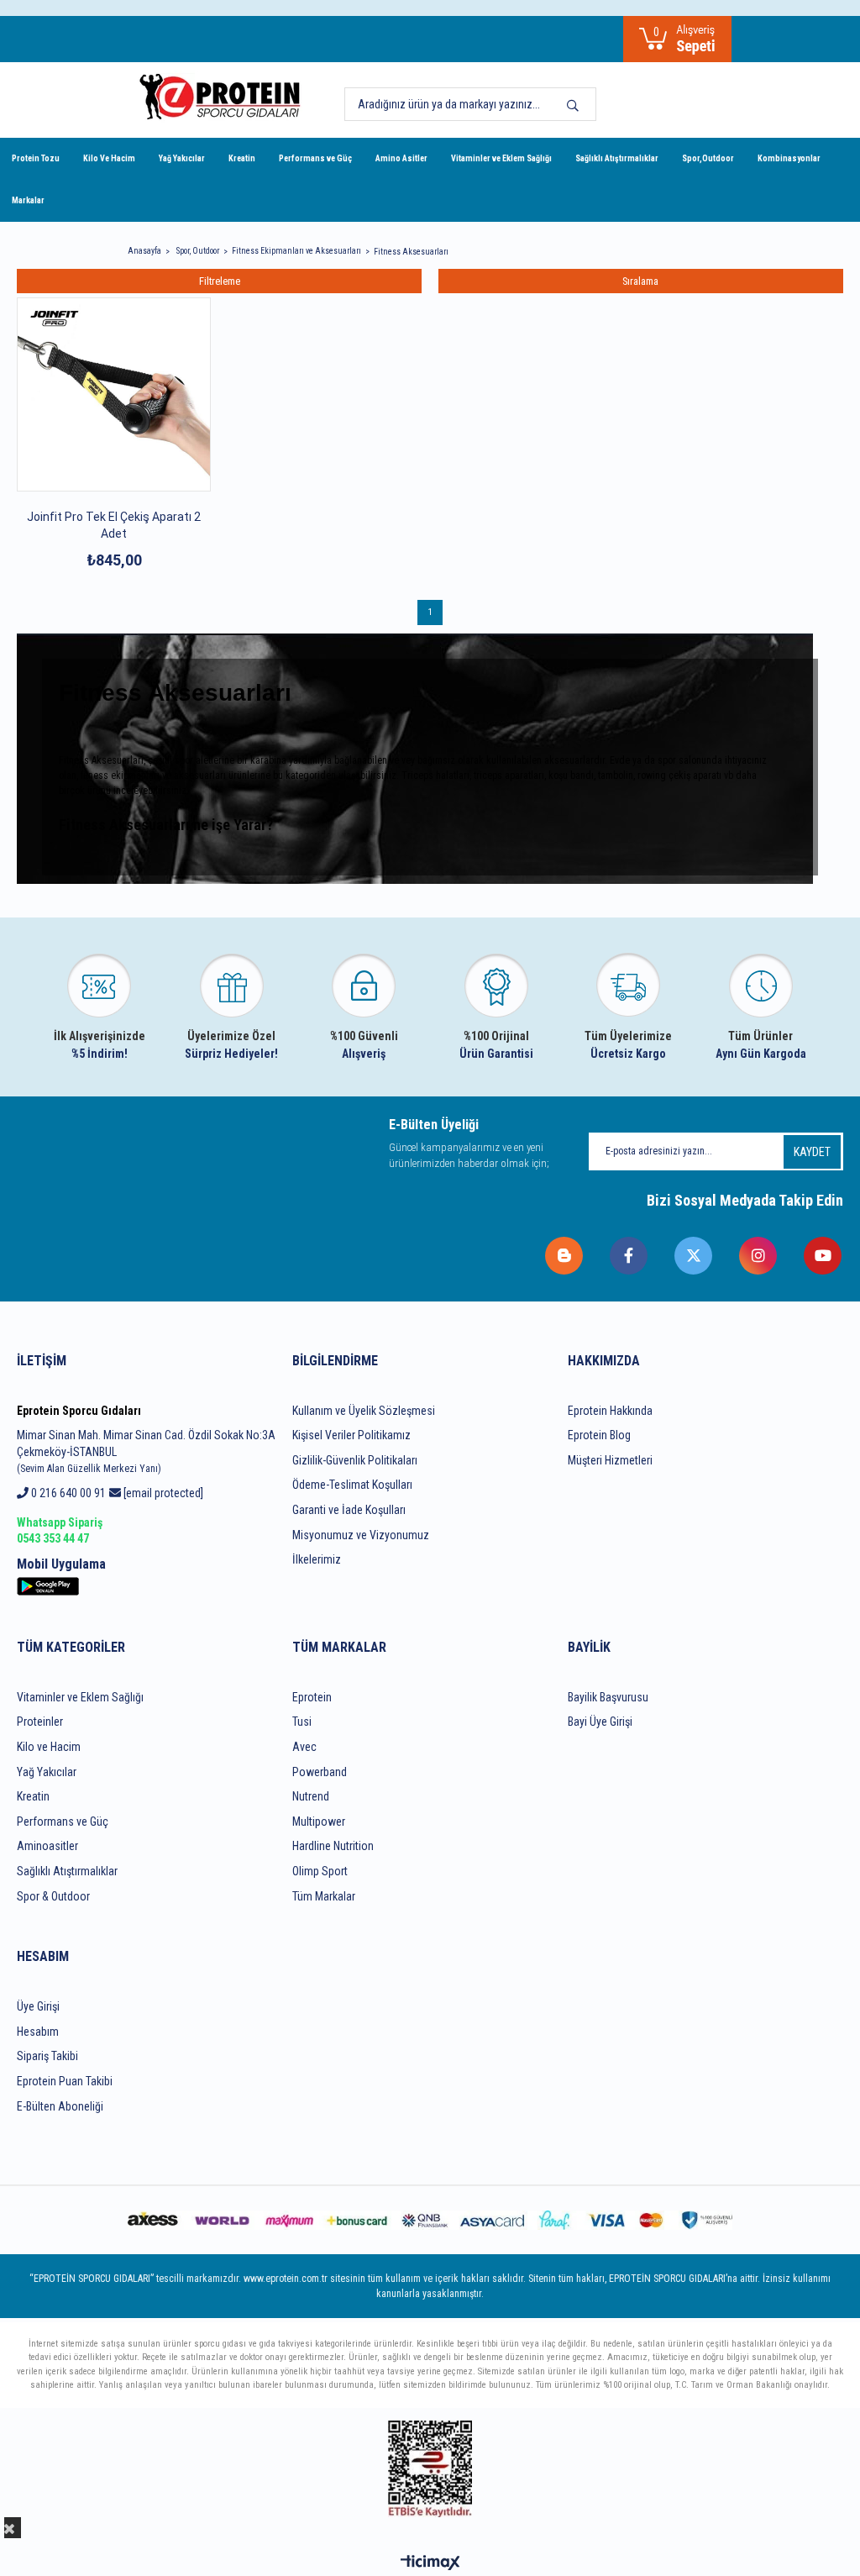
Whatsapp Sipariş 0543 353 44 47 (60, 1531)
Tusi (302, 1722)
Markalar (28, 200)
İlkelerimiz (317, 1559)
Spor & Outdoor (53, 1896)
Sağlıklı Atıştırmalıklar (617, 158)
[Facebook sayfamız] (629, 1256)
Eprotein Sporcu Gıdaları (79, 1411)
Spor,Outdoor (708, 158)
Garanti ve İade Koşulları (349, 1510)
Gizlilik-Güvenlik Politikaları (355, 1460)
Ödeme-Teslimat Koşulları (352, 1485)
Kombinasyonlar (789, 158)
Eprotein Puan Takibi (65, 2081)
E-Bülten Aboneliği (60, 2106)
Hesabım (38, 2032)
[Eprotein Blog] (565, 1256)
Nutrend (311, 1796)
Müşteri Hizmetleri (610, 1460)
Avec (304, 1747)
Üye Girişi (38, 2006)
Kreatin (242, 158)
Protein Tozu (36, 158)
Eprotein (312, 1697)
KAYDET (812, 1152)
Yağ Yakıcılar (182, 158)
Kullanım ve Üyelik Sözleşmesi (364, 1411)
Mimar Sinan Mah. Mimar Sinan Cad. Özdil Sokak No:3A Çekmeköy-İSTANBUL (146, 1451)
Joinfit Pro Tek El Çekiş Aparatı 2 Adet (114, 525)
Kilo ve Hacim (49, 1747)
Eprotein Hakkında (610, 1411)
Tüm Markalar (324, 1896)
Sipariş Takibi (47, 2056)
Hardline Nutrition (333, 1846)
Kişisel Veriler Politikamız (351, 1435)
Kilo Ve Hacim (109, 158)
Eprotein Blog (599, 1435)
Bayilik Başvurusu (608, 1697)
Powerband (320, 1772)
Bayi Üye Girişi (600, 1722)
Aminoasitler (47, 1846)
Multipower (319, 1822)
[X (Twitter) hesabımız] (694, 1256)
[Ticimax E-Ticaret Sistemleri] (430, 2564)
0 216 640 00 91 (67, 1493)
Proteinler (40, 1722)
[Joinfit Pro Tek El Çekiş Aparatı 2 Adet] (114, 394)
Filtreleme (220, 281)
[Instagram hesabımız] (759, 1256)
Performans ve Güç (315, 158)
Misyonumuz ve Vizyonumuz (361, 1535)
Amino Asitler (401, 158)
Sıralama (640, 281)
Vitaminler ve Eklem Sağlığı (501, 158)
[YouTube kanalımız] (823, 1256)
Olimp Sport (320, 1871)
